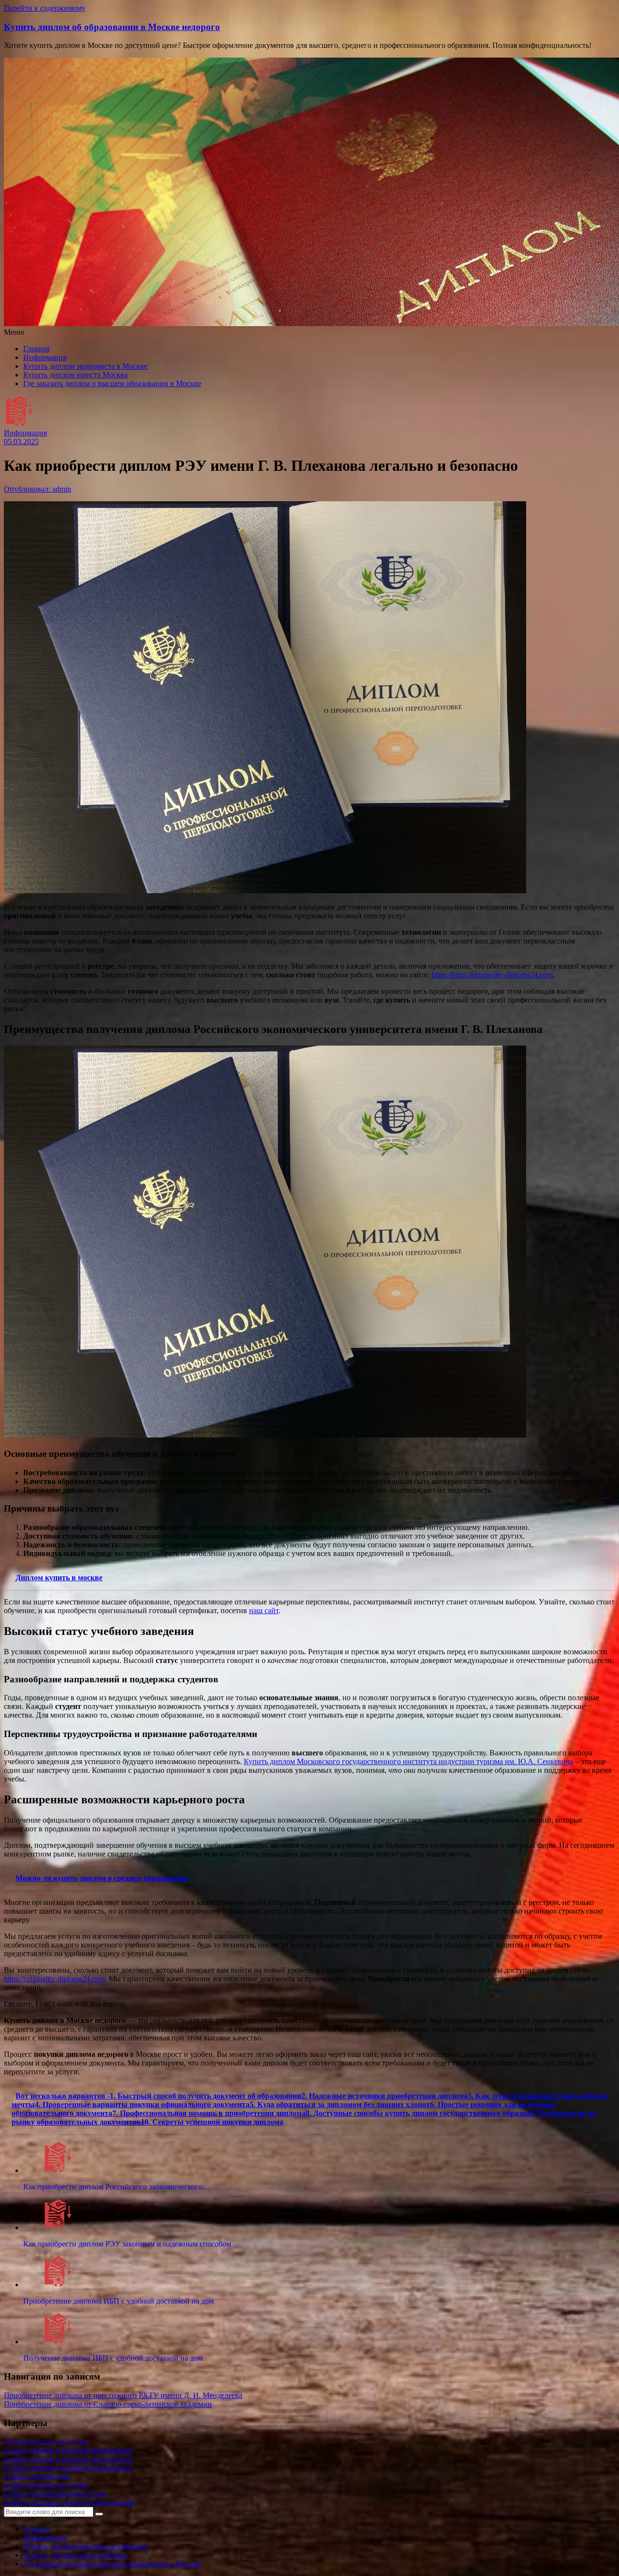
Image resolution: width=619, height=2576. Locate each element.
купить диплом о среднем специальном (69, 2502)
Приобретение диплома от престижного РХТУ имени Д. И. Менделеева (123, 2395)
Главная (36, 349)
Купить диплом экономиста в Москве (85, 366)
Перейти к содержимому (45, 8)
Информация (45, 357)
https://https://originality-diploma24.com (492, 975)
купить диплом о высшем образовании (68, 2450)
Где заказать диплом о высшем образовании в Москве (112, 383)
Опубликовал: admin (37, 489)
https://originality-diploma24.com (54, 1979)
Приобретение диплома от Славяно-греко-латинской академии (108, 2404)
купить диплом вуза (37, 2476)
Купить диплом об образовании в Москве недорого (112, 27)
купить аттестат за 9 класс (47, 2441)
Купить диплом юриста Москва (75, 375)
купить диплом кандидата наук (55, 2494)
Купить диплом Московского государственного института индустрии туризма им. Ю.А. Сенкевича (408, 1761)
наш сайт (264, 1610)
